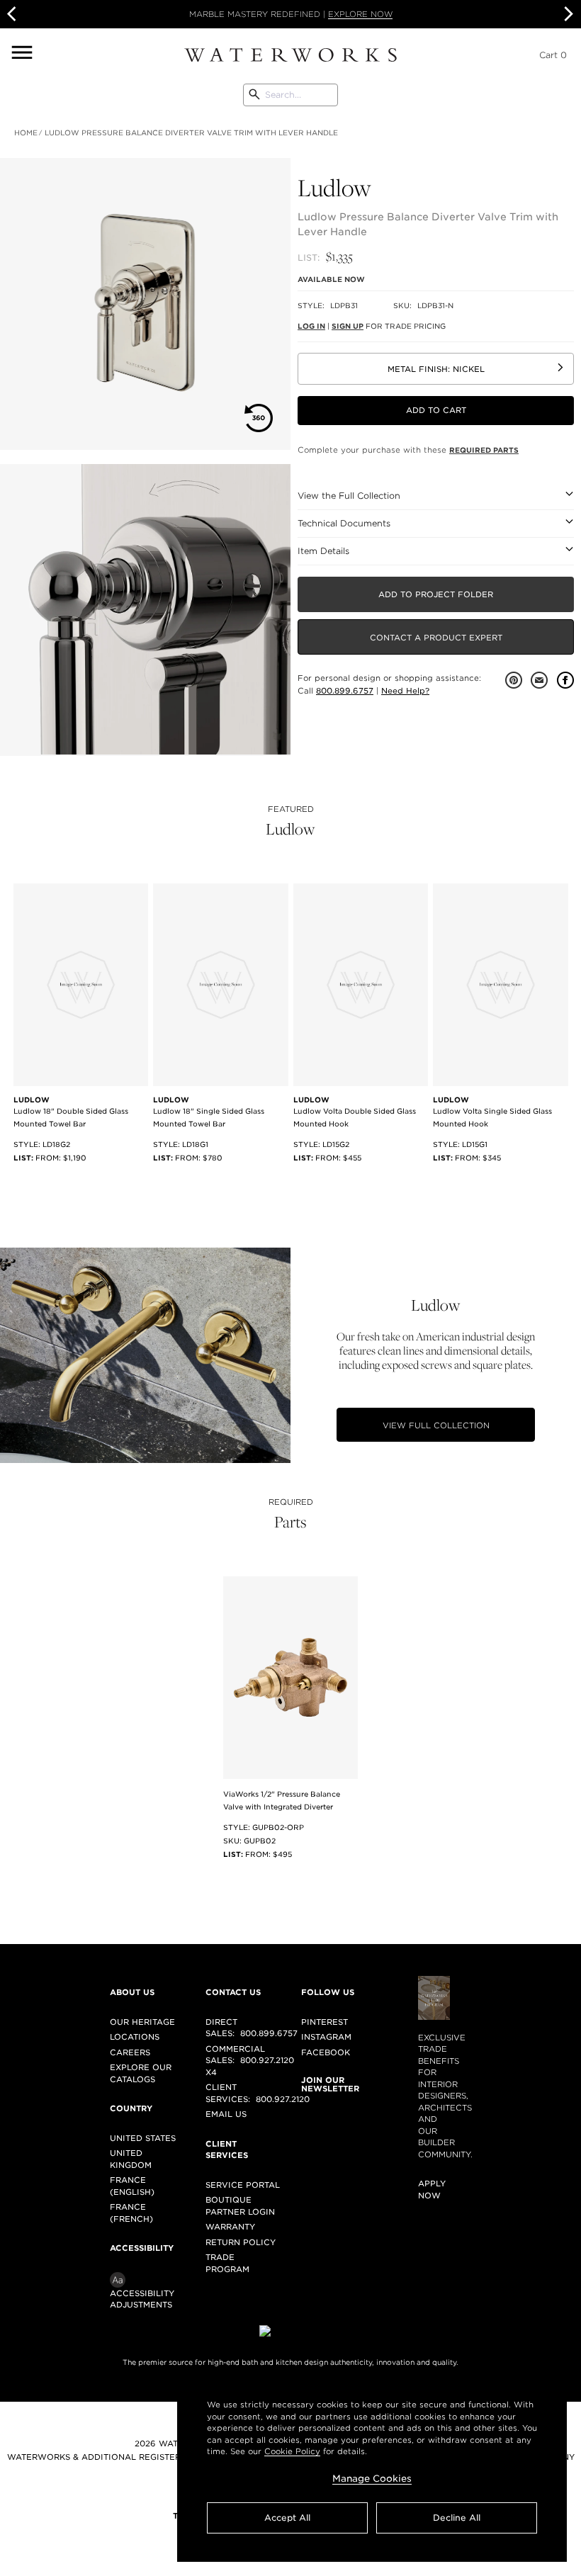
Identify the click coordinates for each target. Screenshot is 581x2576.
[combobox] (290, 95)
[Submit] (254, 95)
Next (567, 14)
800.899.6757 (345, 691)
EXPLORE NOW (360, 14)
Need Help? (405, 691)
